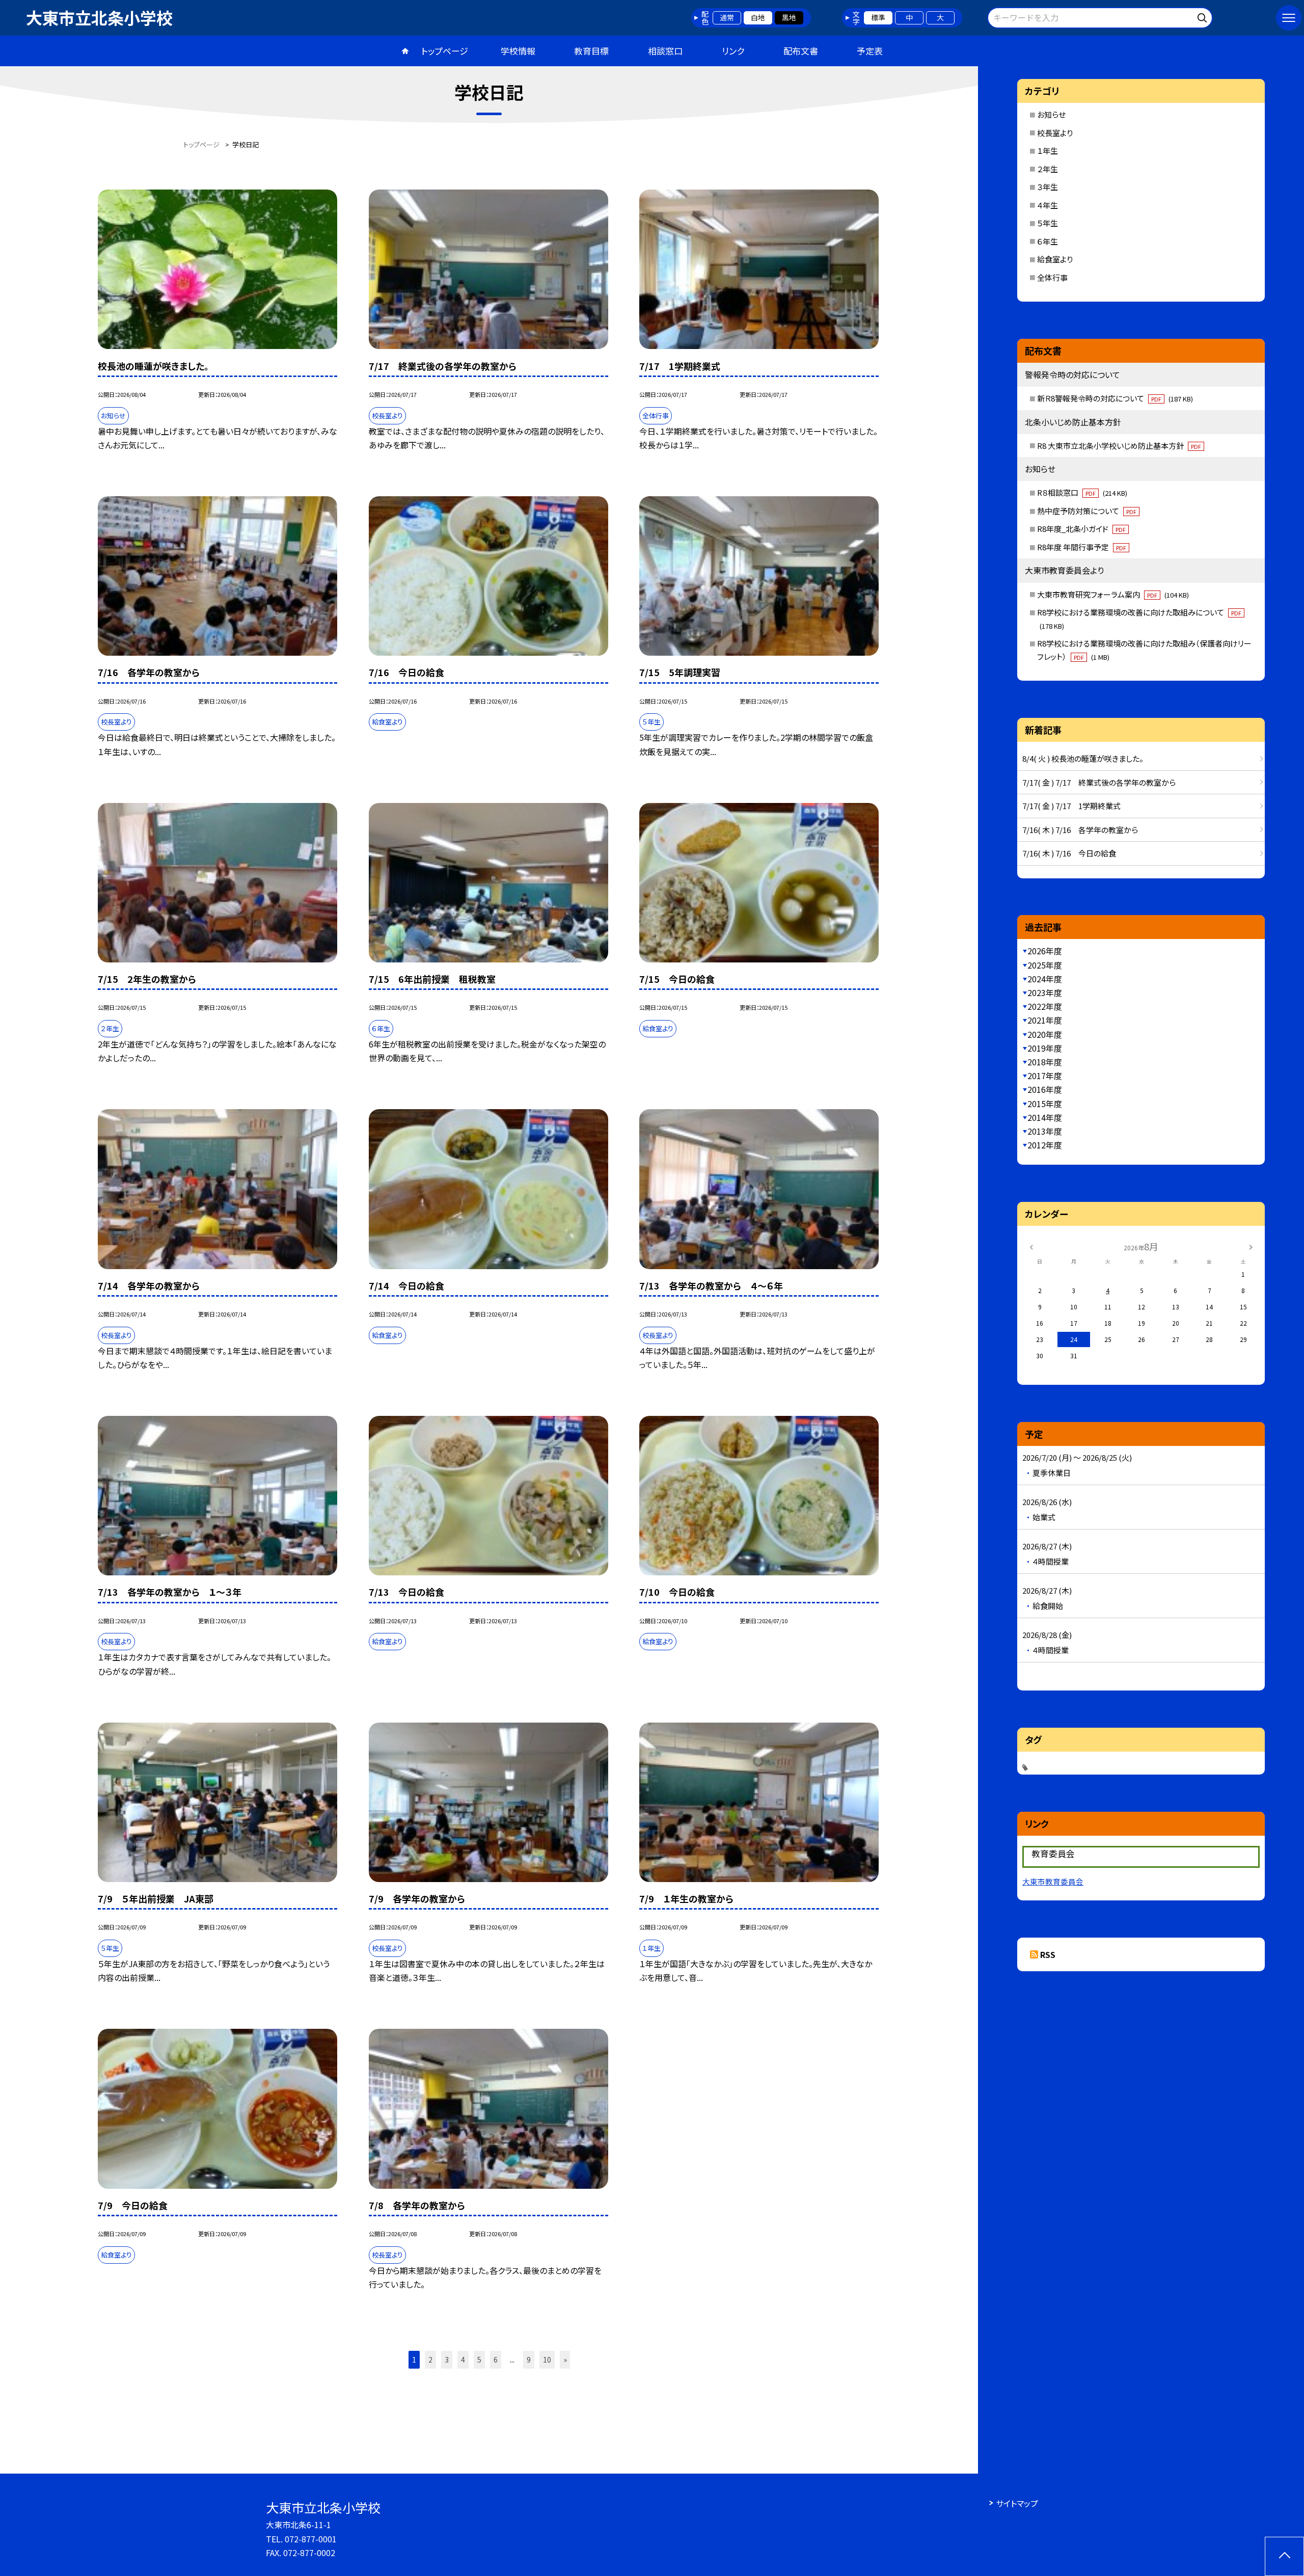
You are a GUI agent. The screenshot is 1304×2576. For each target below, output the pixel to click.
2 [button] (430, 2359)
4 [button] (463, 2359)
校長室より (1055, 133)
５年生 (1048, 223)
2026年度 (1045, 951)
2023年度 (1045, 992)
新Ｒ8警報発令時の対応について (1115, 398)
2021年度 (1045, 1020)
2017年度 (1045, 1076)
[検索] (1203, 16)
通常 (727, 17)
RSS (1048, 1954)
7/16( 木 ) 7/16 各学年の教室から (1080, 830)
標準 (878, 17)
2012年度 (1045, 1145)
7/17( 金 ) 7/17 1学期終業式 (1071, 806)
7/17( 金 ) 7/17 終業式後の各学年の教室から (1099, 782)
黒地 (789, 17)
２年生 (1048, 169)
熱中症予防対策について (1087, 511)
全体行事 (1052, 277)
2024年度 (1045, 979)
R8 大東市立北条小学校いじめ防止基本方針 (1119, 446)
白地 (758, 17)
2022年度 (1045, 1006)
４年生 (1048, 205)
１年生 (1048, 151)
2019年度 (1045, 1048)
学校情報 (518, 51)
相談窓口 (665, 51)
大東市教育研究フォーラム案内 (1113, 594)
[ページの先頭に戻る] (1284, 2556)
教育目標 (591, 51)
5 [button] (479, 2359)
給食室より (1055, 259)
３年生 (1048, 187)
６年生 (1048, 241)
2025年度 (1045, 965)
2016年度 (1045, 1089)
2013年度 (1045, 1131)
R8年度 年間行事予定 (1082, 547)
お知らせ (1051, 114)
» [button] (565, 2359)
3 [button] (447, 2359)
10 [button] (547, 2359)
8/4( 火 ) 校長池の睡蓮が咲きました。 (1083, 758)
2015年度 (1045, 1104)
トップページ (445, 51)
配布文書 (801, 51)
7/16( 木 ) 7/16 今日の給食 (1069, 853)
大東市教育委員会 (1053, 1881)
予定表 (870, 51)
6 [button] (496, 2359)
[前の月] (1031, 1246)
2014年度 (1045, 1117)
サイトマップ (1017, 2503)
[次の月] (1251, 1246)
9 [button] (529, 2359)
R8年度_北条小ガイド (1081, 529)
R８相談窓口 (1082, 492)
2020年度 (1045, 1034)
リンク (733, 51)
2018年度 (1045, 1062)
